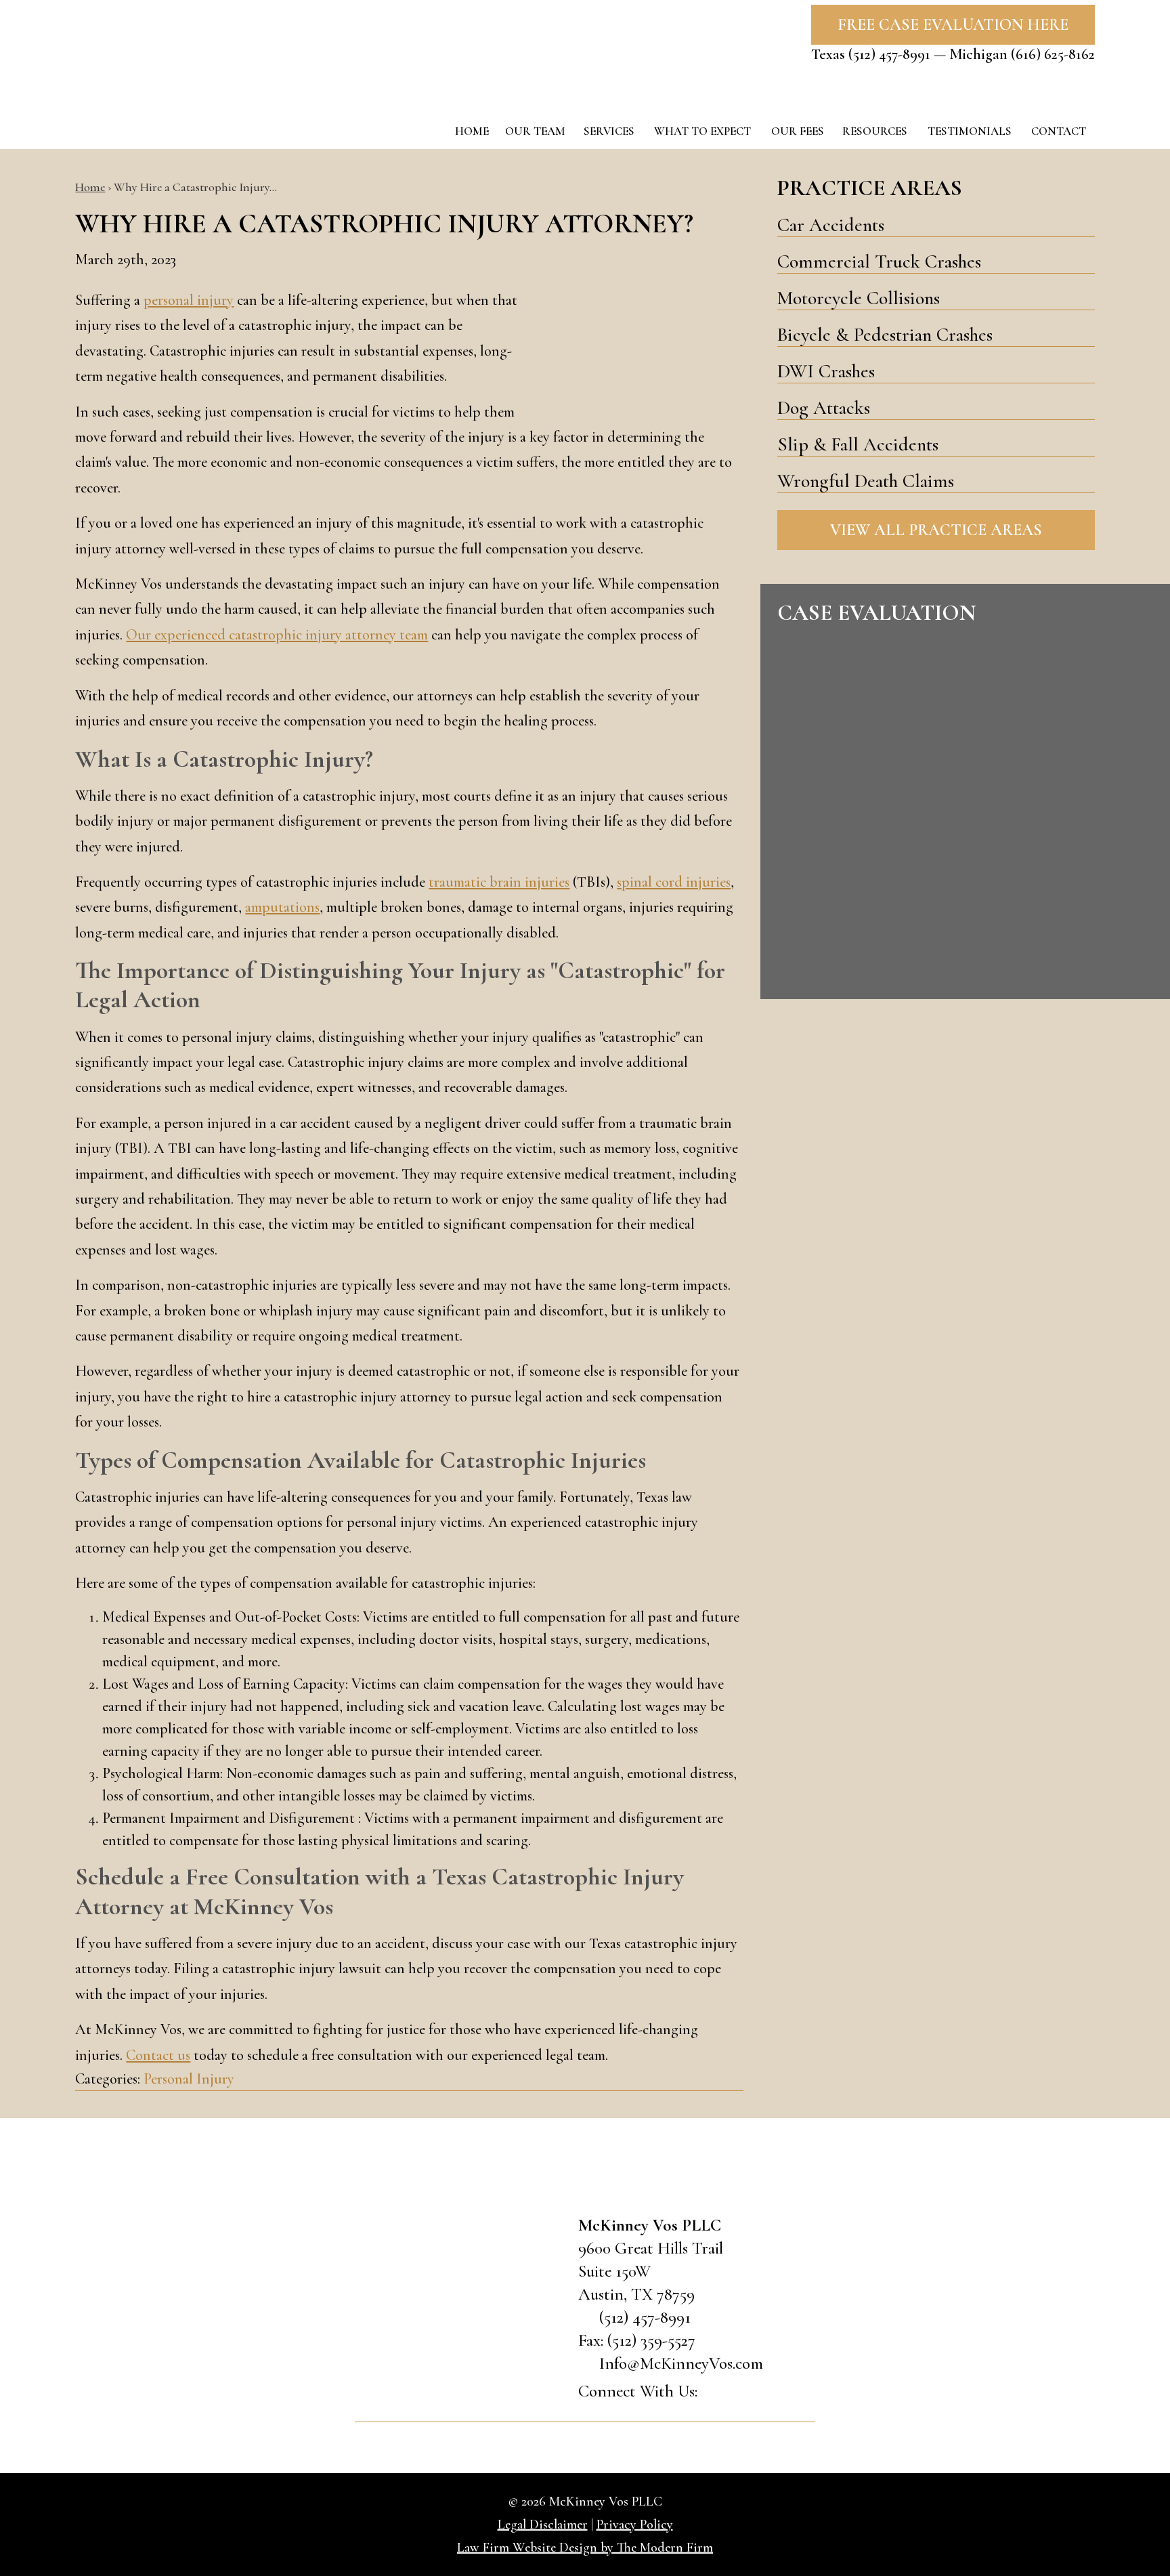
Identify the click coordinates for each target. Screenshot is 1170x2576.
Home (472, 131)
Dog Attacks (824, 408)
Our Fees (798, 131)
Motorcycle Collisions (859, 298)
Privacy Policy (635, 2525)
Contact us (158, 2055)
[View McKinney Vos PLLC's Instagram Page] (789, 2393)
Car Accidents (831, 225)
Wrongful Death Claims (866, 481)
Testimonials (970, 131)
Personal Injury (189, 2079)
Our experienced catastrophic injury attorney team (277, 635)
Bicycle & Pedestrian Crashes (885, 335)
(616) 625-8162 (1053, 54)
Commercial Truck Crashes (879, 261)
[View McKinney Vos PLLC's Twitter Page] (753, 2393)
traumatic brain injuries (499, 882)
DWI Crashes (826, 371)
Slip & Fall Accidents (858, 444)
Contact (1059, 131)
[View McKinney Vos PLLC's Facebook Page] (717, 2393)
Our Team (535, 131)
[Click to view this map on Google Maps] (456, 2313)
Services (609, 131)
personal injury (189, 300)
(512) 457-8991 (889, 54)
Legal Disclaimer (543, 2525)
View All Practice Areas (936, 530)
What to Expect (702, 131)
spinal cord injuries (674, 882)
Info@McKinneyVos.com (681, 2363)
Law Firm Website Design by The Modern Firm (585, 2548)
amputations (282, 907)
